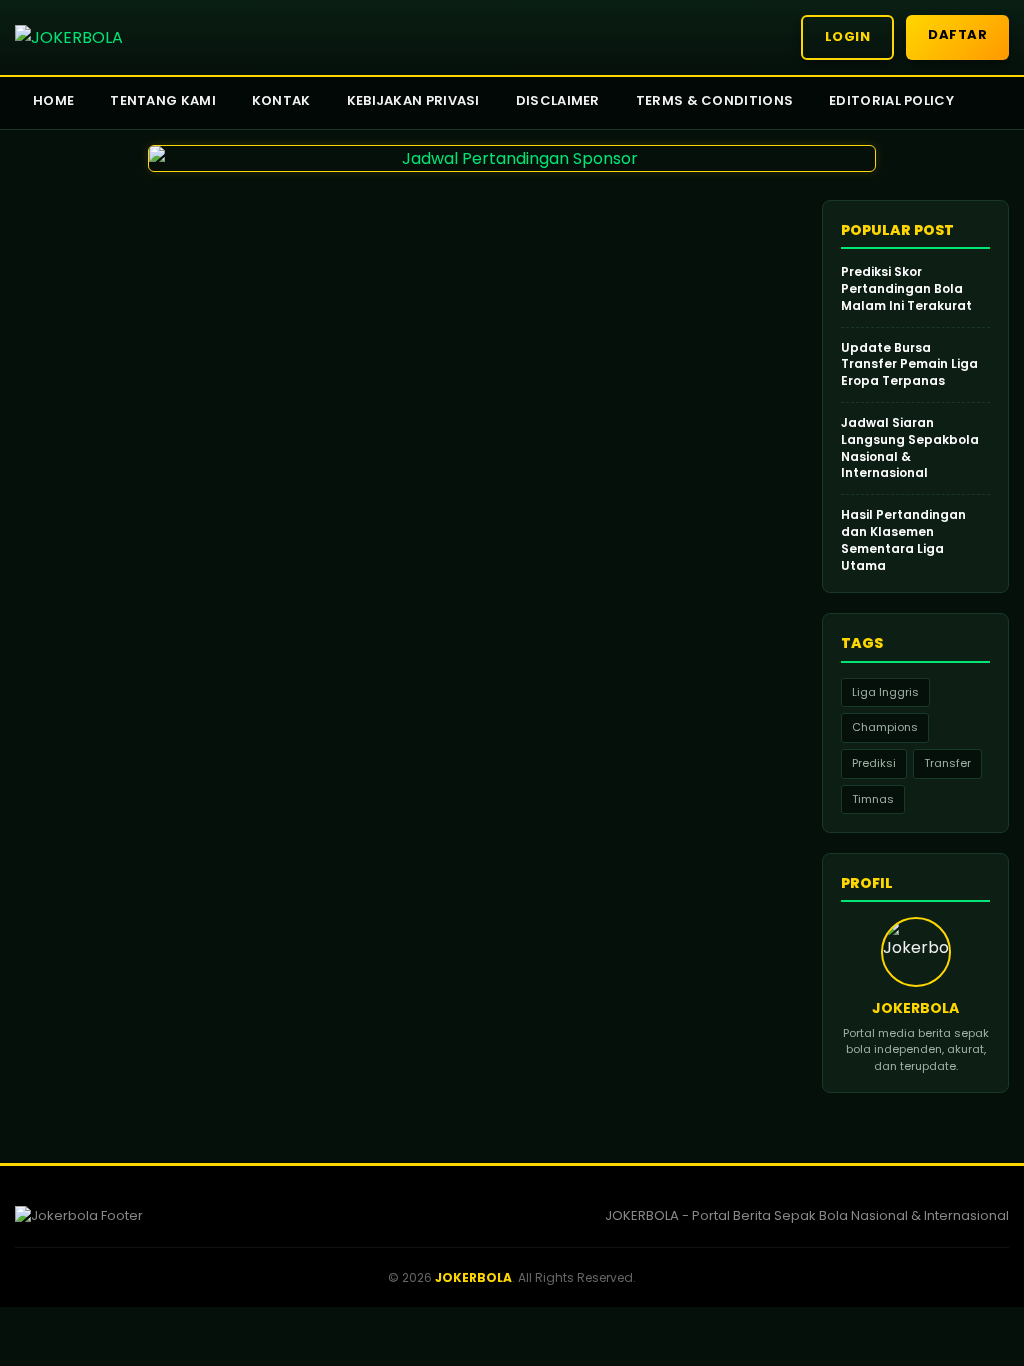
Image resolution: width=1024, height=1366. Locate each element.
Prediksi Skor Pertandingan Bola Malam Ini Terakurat (906, 289)
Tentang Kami (163, 100)
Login (848, 36)
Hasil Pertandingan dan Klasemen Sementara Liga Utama (903, 540)
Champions (885, 727)
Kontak (281, 100)
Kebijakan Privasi (413, 100)
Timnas (873, 799)
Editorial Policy (891, 100)
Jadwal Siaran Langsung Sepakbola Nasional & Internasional (910, 448)
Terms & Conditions (714, 100)
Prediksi (874, 763)
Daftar (957, 34)
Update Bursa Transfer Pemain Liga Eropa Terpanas (909, 365)
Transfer (947, 763)
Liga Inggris (885, 692)
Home (53, 100)
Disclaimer (558, 100)
